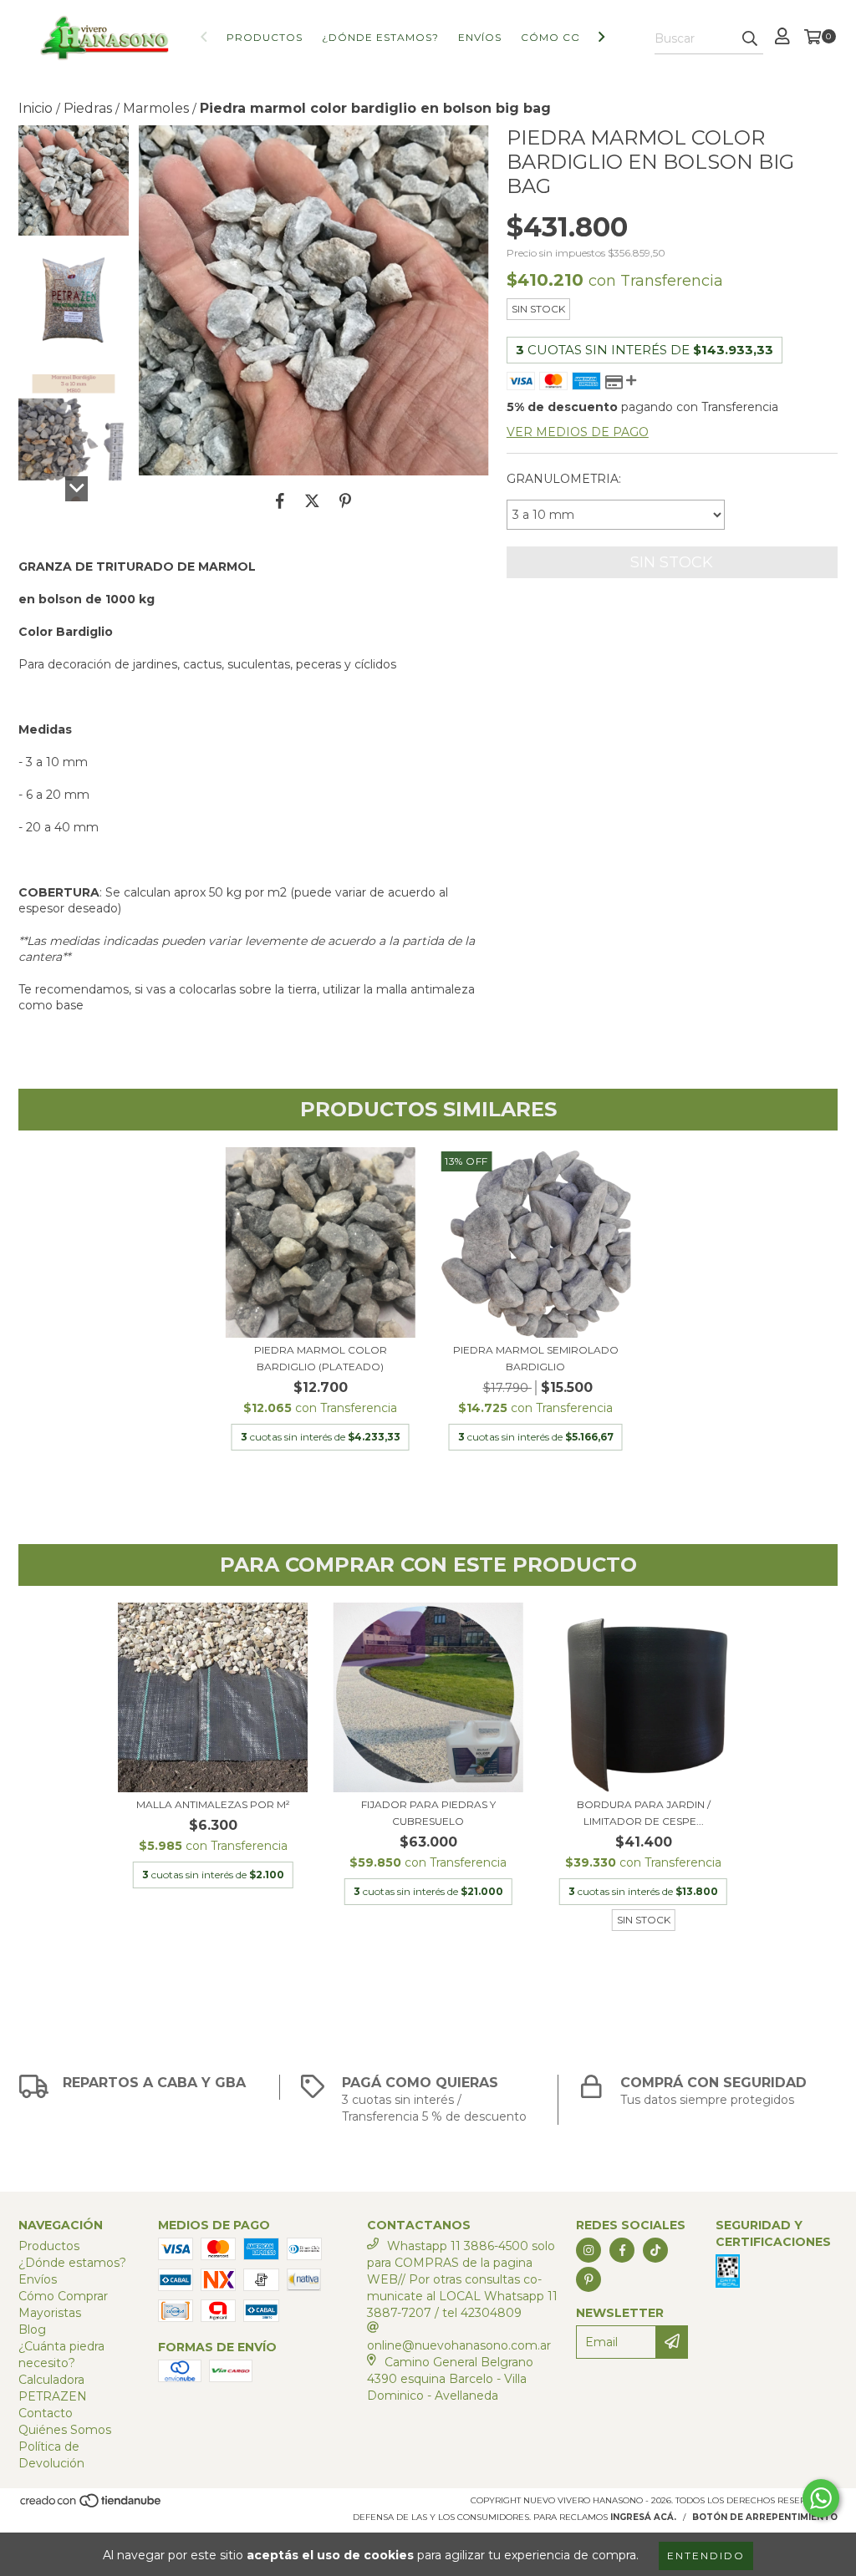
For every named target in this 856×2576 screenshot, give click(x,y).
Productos (265, 37)
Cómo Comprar (573, 37)
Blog (32, 2330)
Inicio (36, 108)
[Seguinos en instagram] (588, 2250)
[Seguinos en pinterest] (588, 2279)
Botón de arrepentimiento (765, 2517)
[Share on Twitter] (312, 500)
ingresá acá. (643, 2517)
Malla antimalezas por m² (213, 1804)
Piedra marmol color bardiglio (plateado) (321, 1358)
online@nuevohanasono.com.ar (459, 2345)
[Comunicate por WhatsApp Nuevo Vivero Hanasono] (821, 2498)
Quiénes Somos (65, 2430)
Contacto (46, 2413)
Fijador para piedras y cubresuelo (428, 1813)
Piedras (88, 108)
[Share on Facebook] (280, 500)
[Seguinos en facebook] (622, 2250)
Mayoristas (50, 2313)
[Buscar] (750, 39)
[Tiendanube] (92, 2505)
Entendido (706, 2556)
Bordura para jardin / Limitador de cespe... (644, 1813)
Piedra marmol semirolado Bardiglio (536, 1358)
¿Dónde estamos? (380, 37)
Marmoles (156, 108)
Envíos (480, 37)
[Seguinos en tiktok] (655, 2250)
